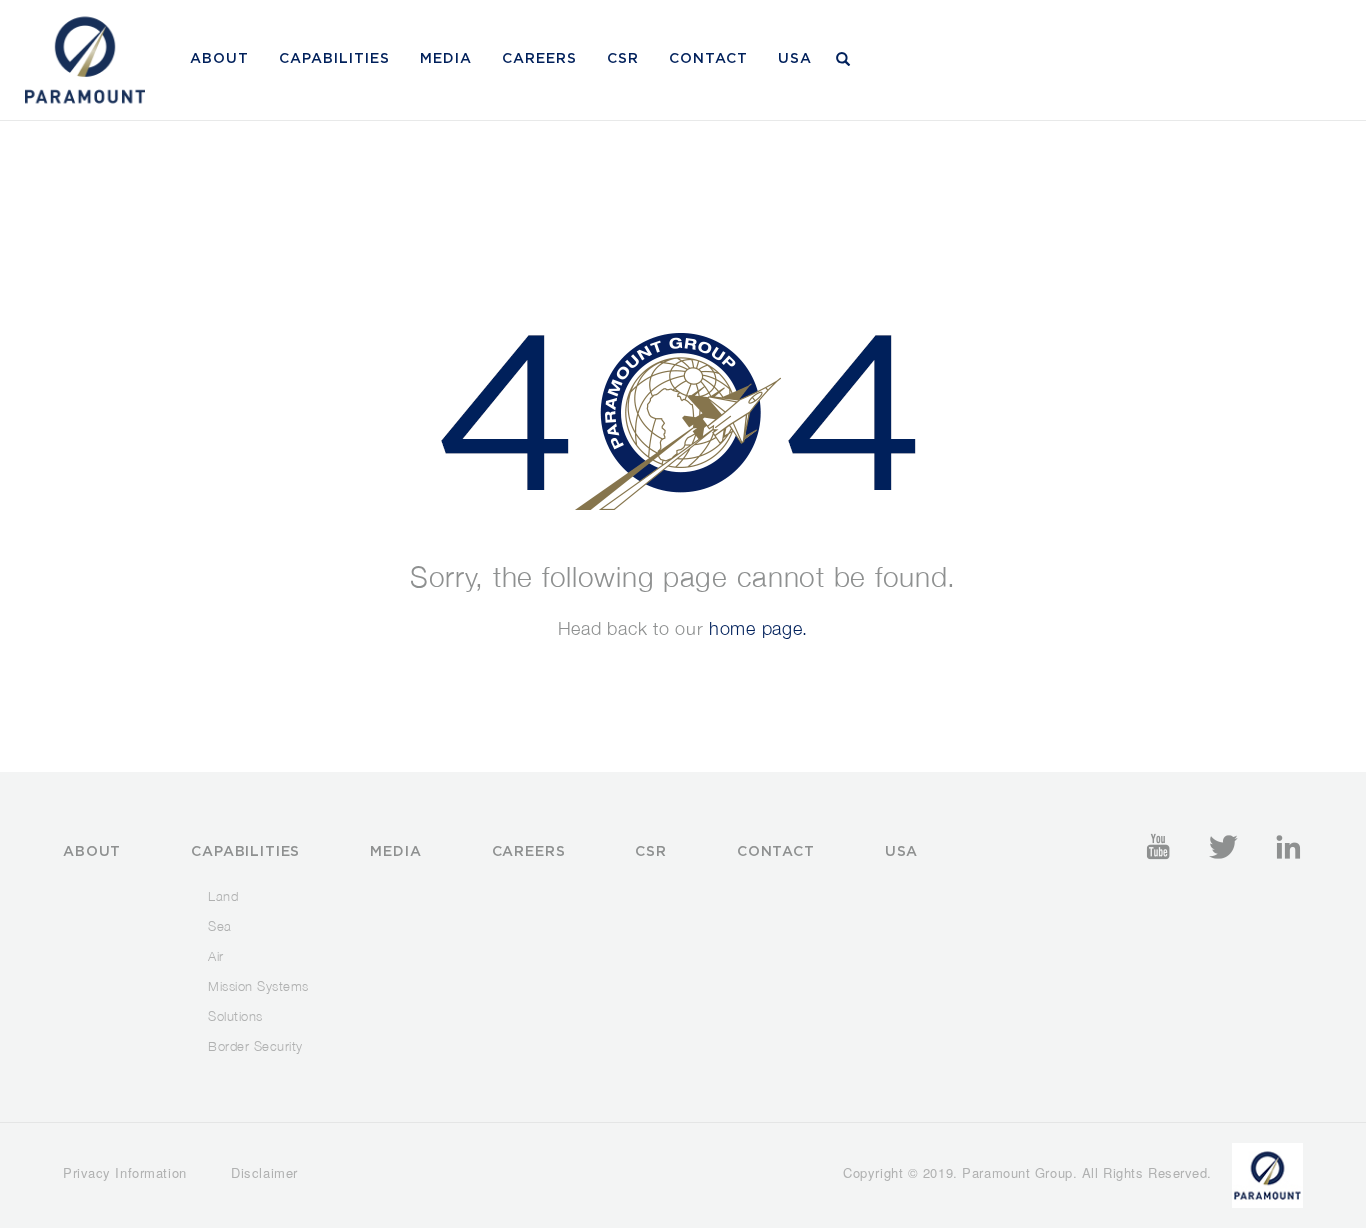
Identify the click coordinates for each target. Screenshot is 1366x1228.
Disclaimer (264, 1172)
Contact (708, 59)
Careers (539, 59)
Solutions (235, 1016)
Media (446, 59)
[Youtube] (1158, 847)
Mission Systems (258, 986)
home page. (758, 628)
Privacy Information (125, 1172)
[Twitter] (1223, 847)
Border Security (255, 1046)
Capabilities (334, 59)
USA (795, 59)
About (219, 59)
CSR (623, 59)
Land (223, 896)
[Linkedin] (1288, 847)
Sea (220, 926)
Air (216, 956)
